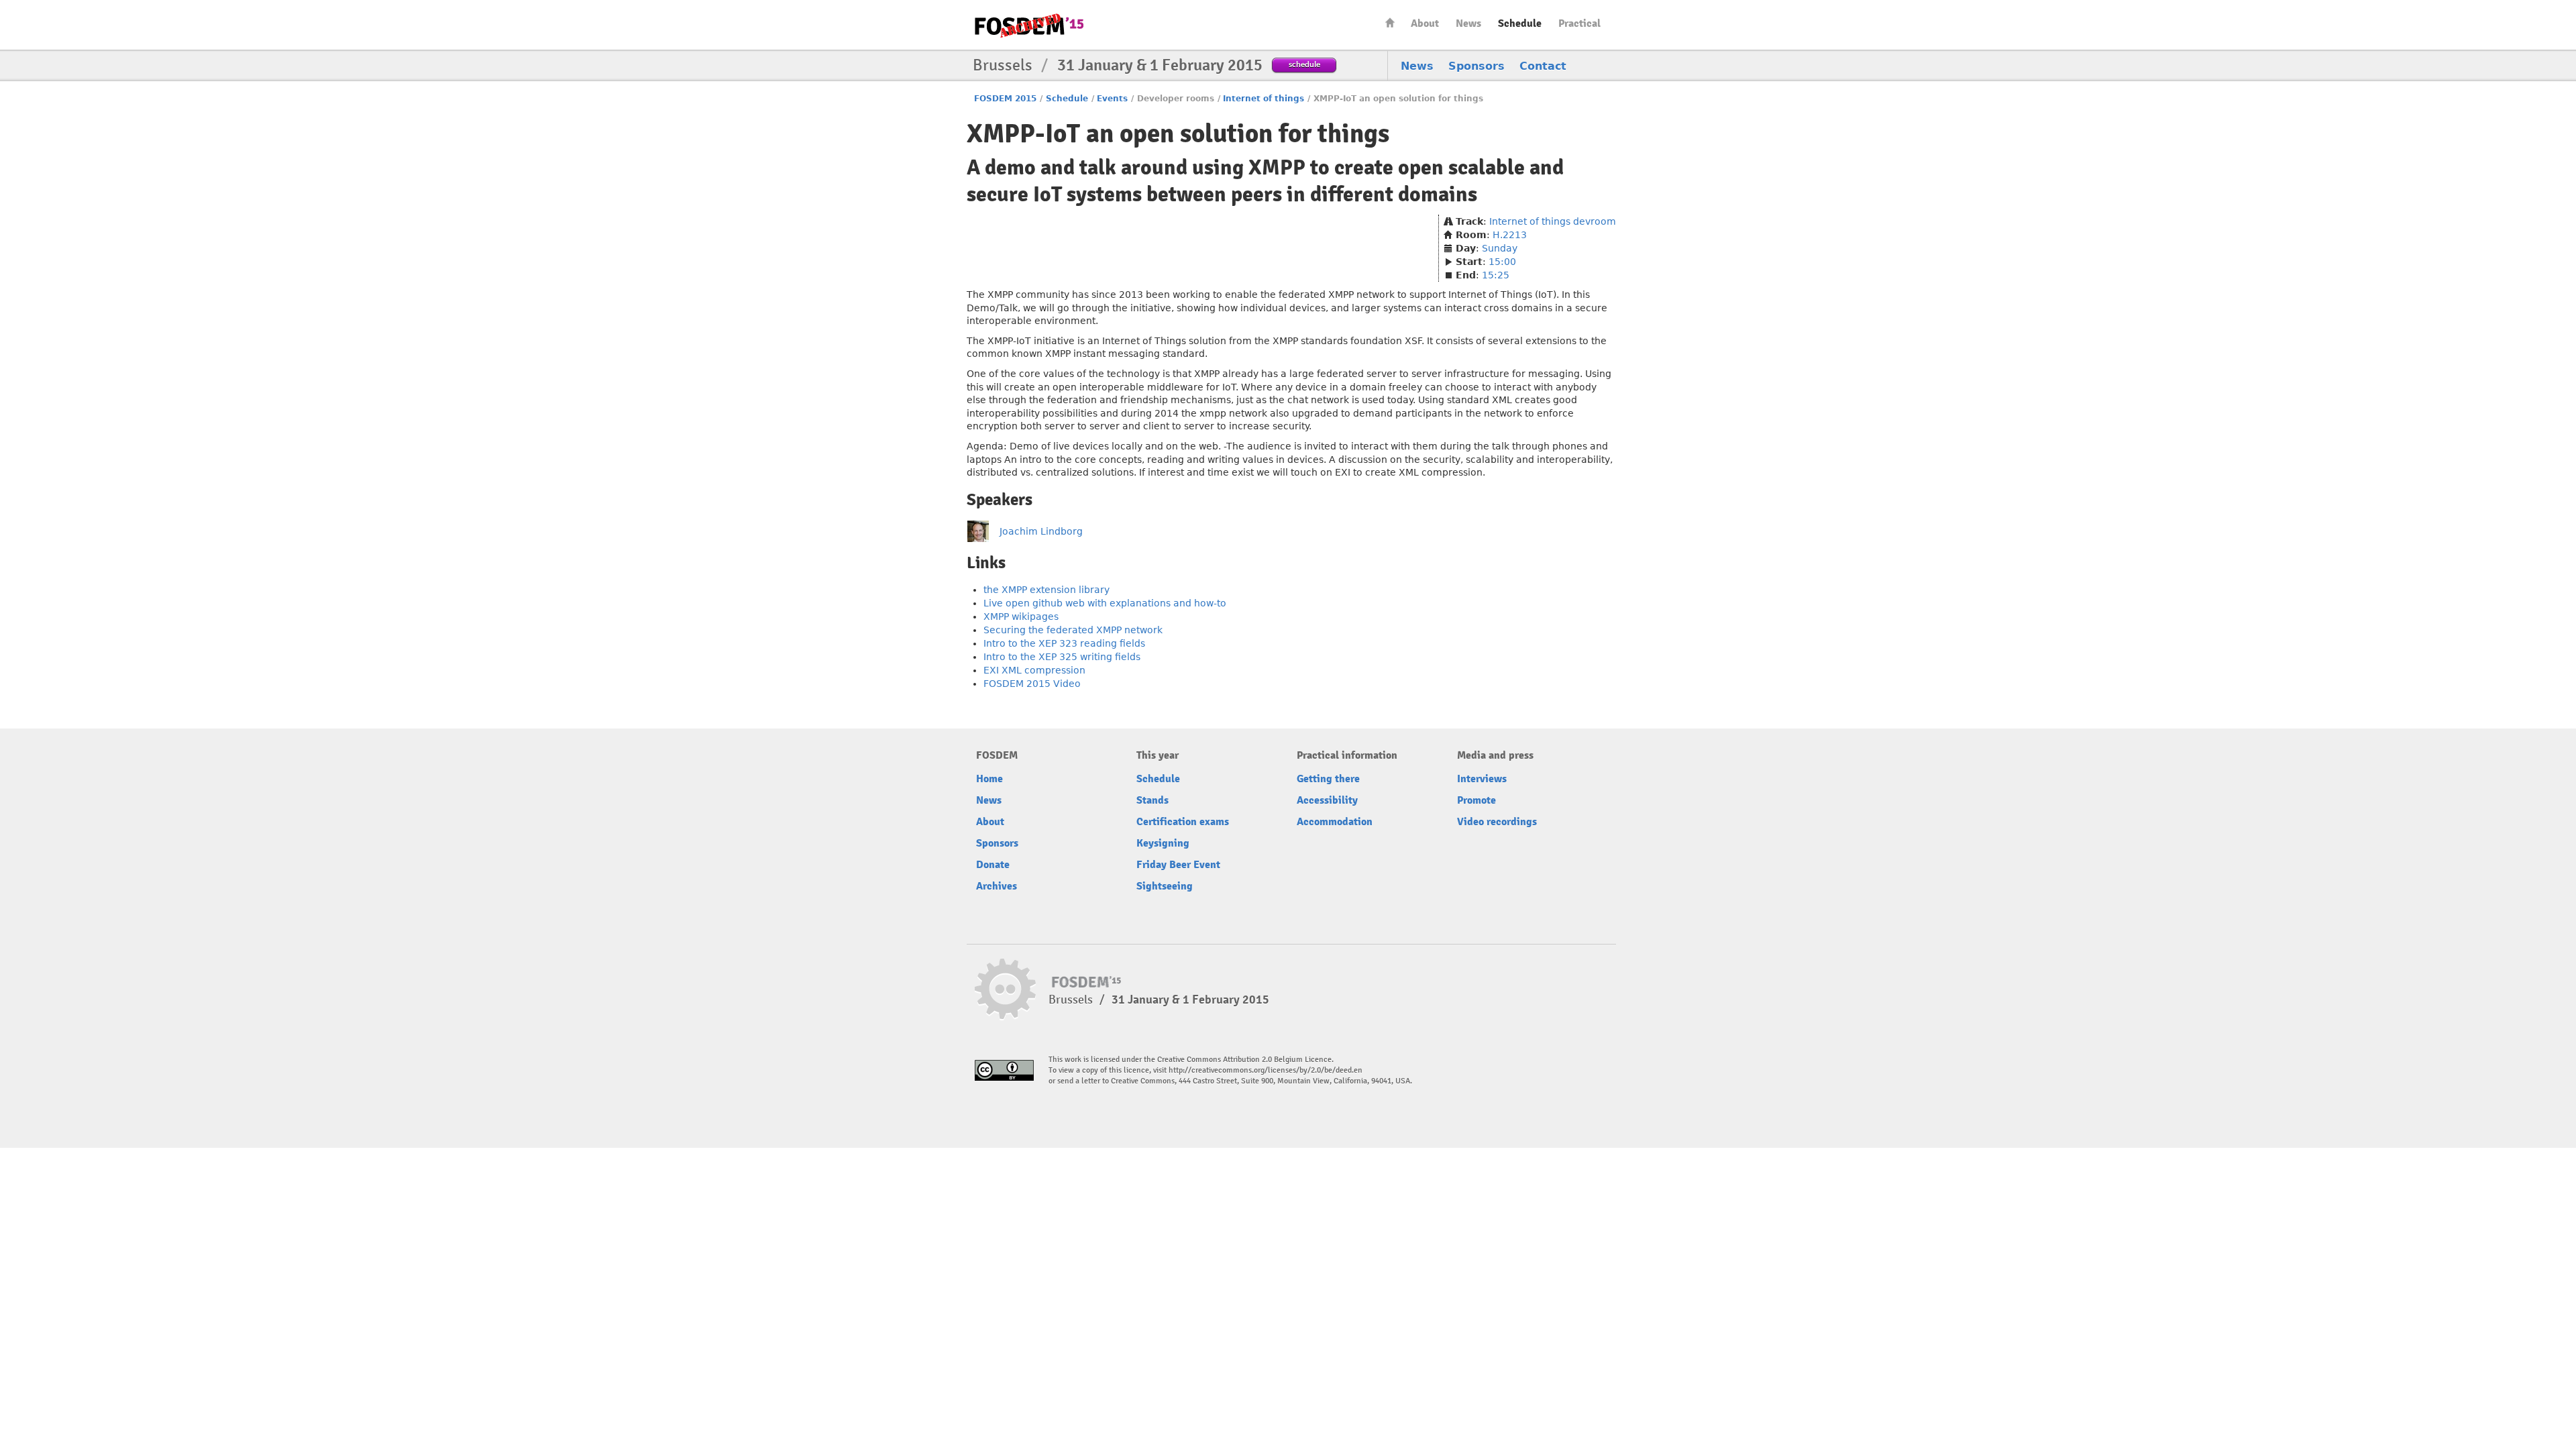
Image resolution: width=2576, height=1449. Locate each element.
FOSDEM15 (1029, 25)
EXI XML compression (1034, 670)
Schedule (1520, 23)
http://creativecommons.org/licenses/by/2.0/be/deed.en (1266, 1070)
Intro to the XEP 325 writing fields (1062, 657)
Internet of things (1264, 99)
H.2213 (1510, 235)
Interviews (1482, 779)
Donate (993, 865)
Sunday (1500, 248)
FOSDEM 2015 (1005, 99)
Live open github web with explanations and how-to (1105, 603)
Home (1390, 22)
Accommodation (1335, 822)
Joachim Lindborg (1041, 531)
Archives (997, 886)
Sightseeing (1165, 886)
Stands (1152, 800)
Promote (1477, 800)
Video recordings (1497, 822)
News (1468, 23)
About (1425, 23)
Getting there (1328, 779)
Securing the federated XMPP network (1073, 630)
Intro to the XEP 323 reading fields (1064, 643)
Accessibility (1327, 800)
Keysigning (1163, 843)
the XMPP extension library (1046, 590)
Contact (1543, 66)
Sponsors (1477, 66)
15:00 (1502, 262)
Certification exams (1183, 822)
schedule (1304, 64)
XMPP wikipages (1021, 616)
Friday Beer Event (1178, 865)
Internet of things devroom (1553, 221)
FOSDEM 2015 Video (1032, 684)
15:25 (1496, 275)
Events (1112, 99)
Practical (1579, 23)
